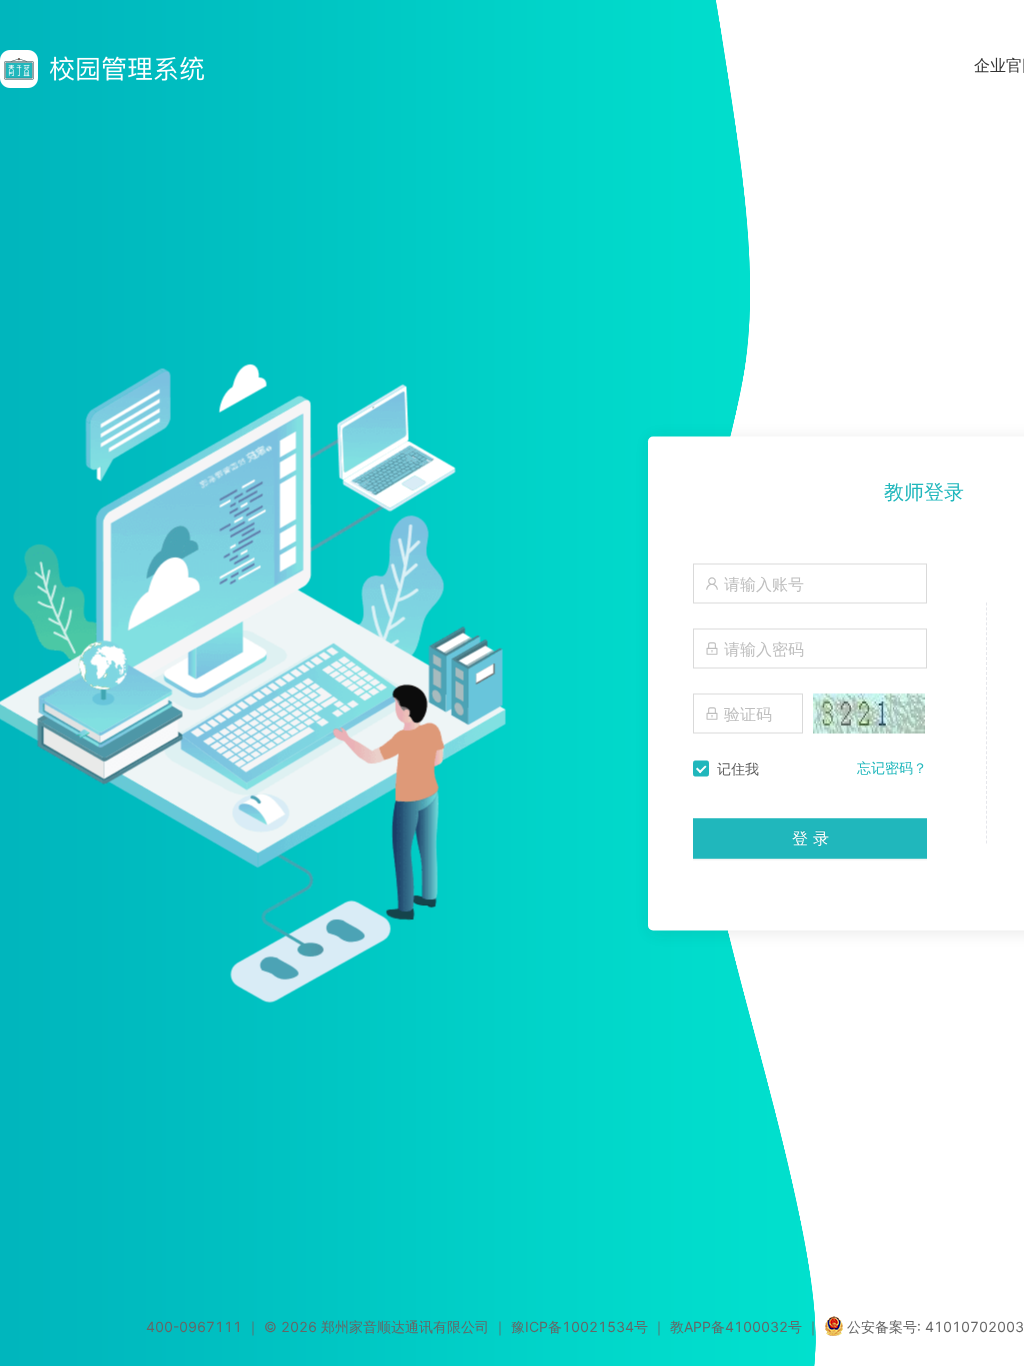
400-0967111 (194, 1326)
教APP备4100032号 (736, 1326)
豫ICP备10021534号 (579, 1326)
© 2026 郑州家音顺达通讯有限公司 (376, 1326)
